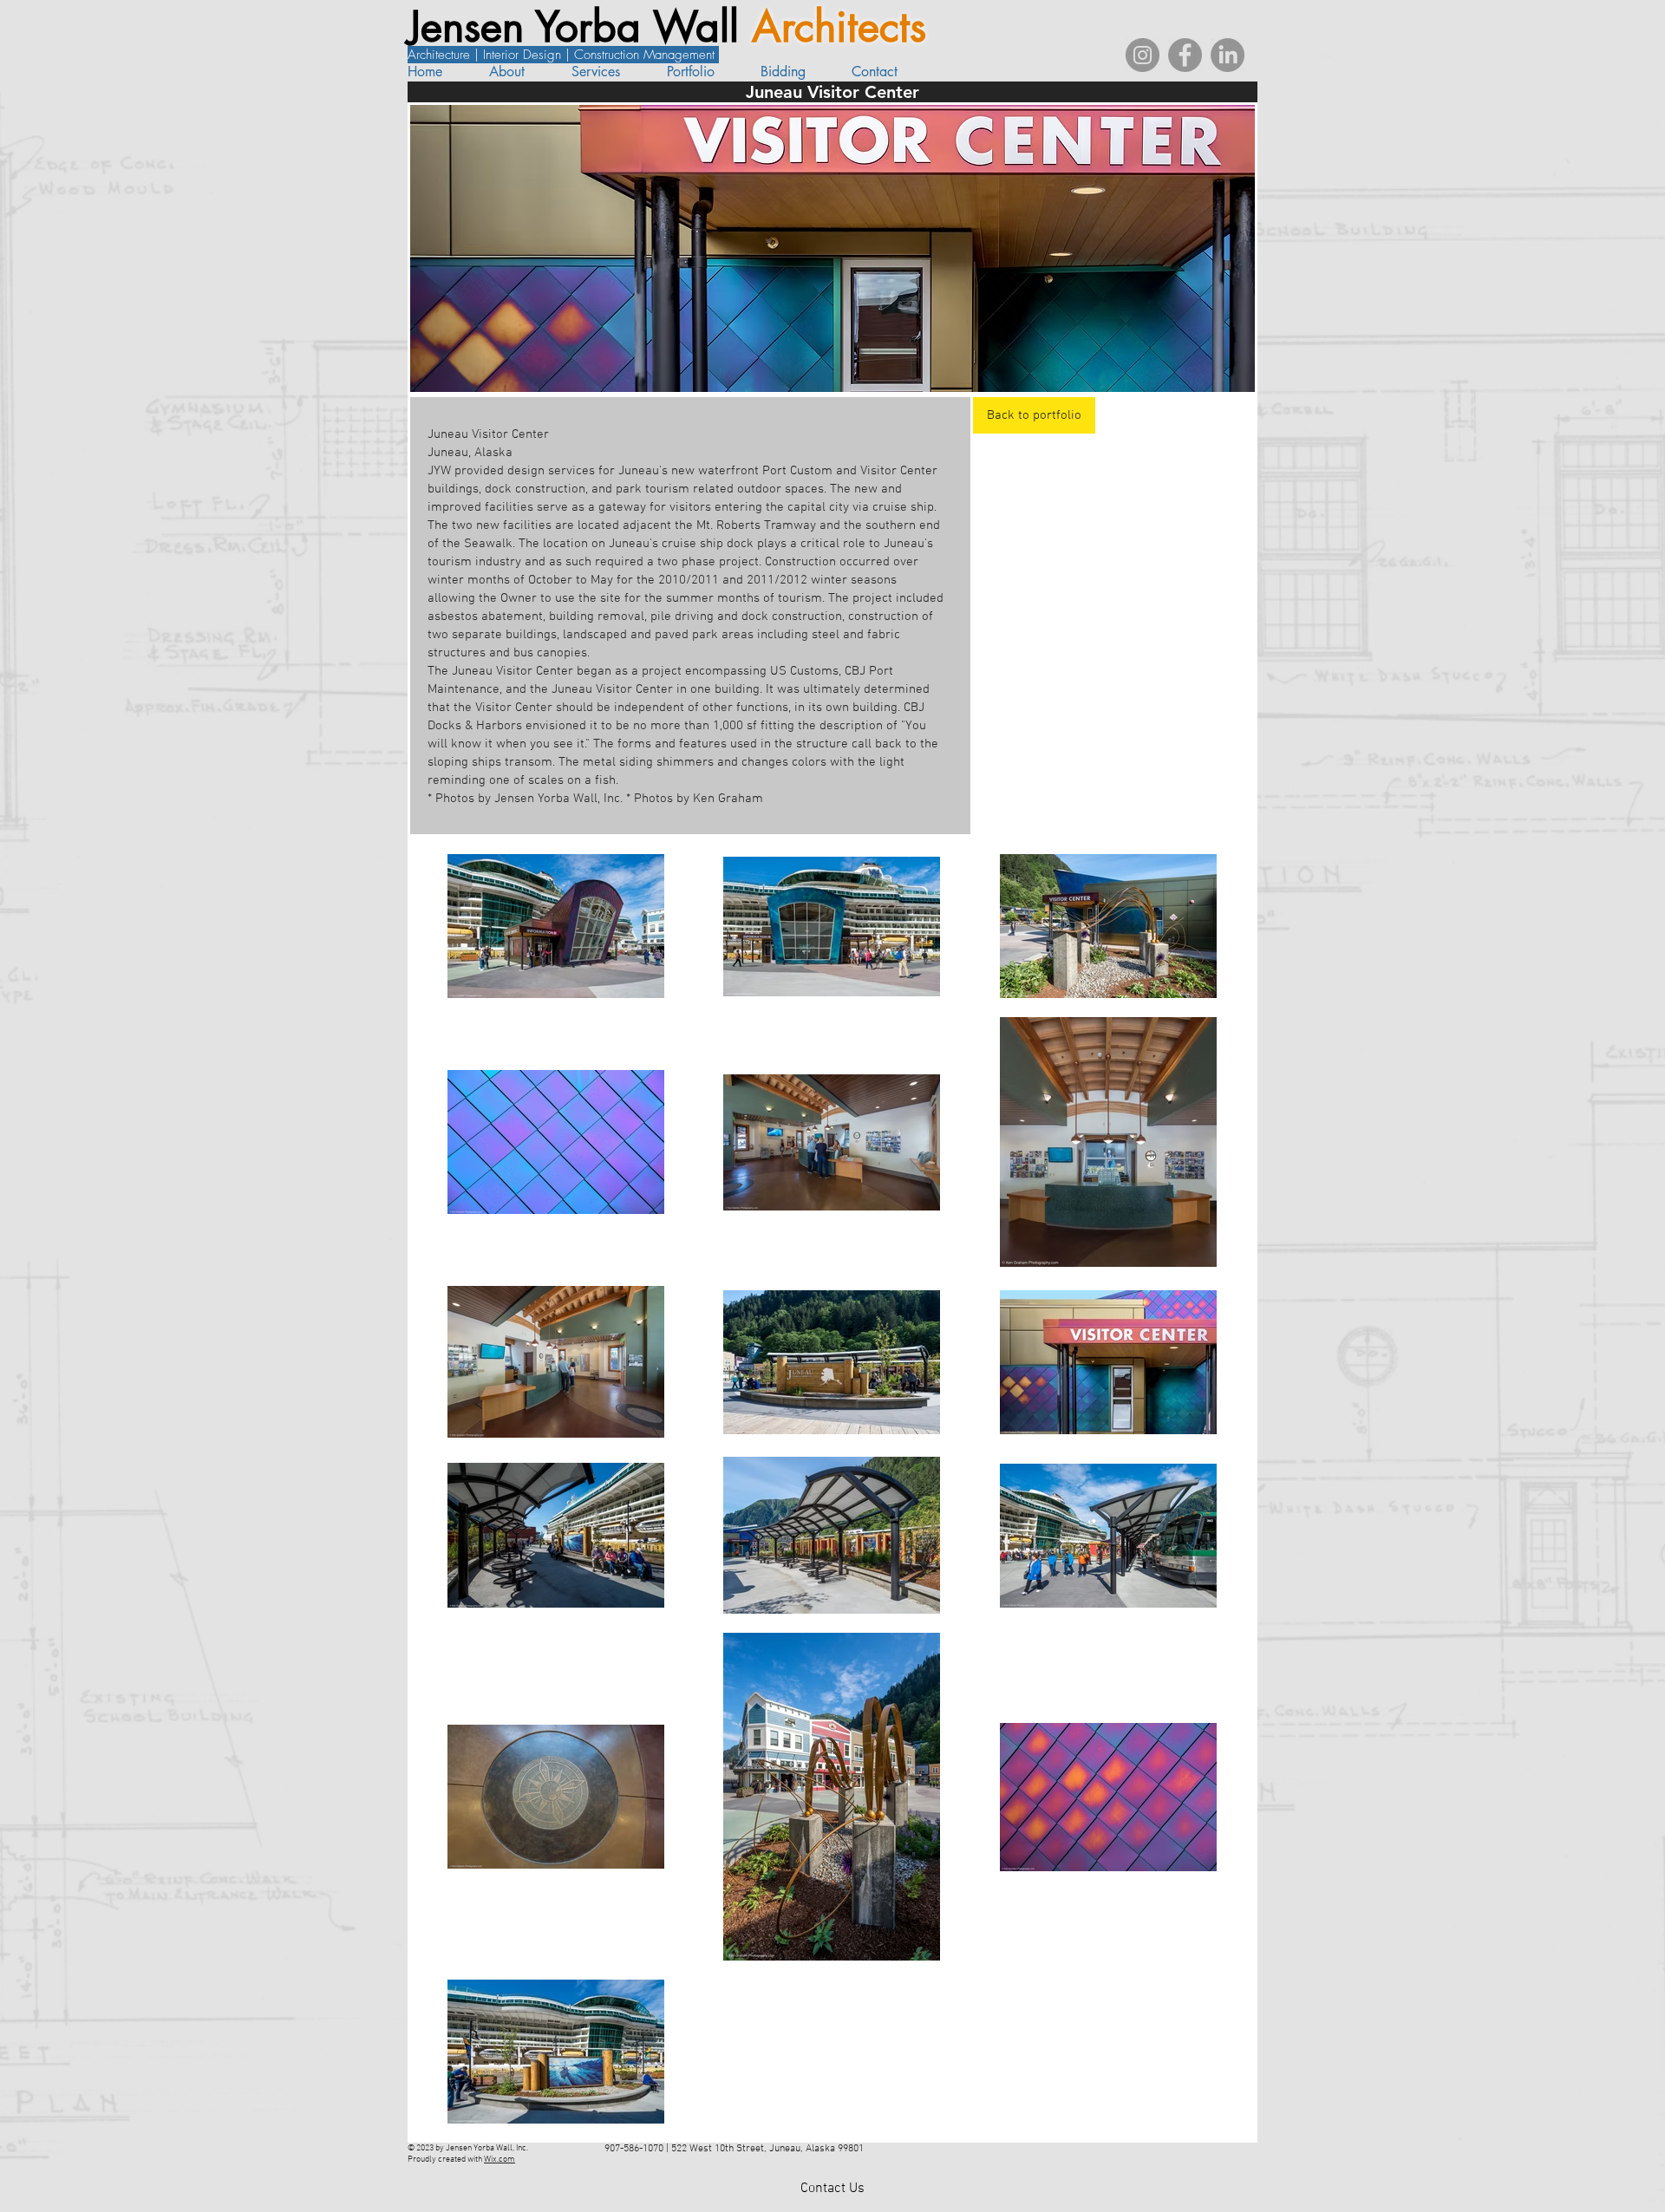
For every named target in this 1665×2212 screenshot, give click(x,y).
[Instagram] (1143, 55)
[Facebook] (1185, 55)
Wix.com (499, 2160)
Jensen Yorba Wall (580, 27)
